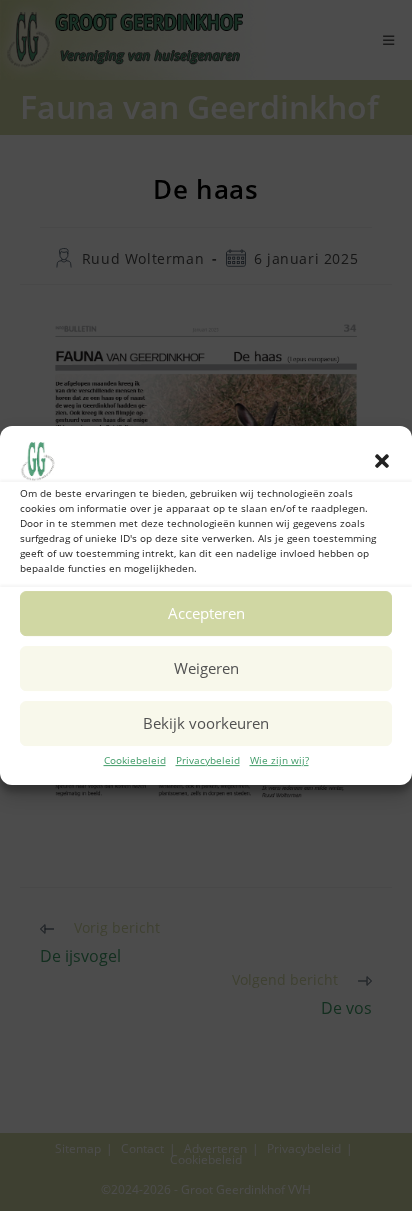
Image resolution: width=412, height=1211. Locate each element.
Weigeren (206, 668)
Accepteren (206, 613)
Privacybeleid (208, 760)
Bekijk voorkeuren (206, 723)
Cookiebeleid (135, 760)
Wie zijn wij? (279, 760)
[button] (382, 461)
